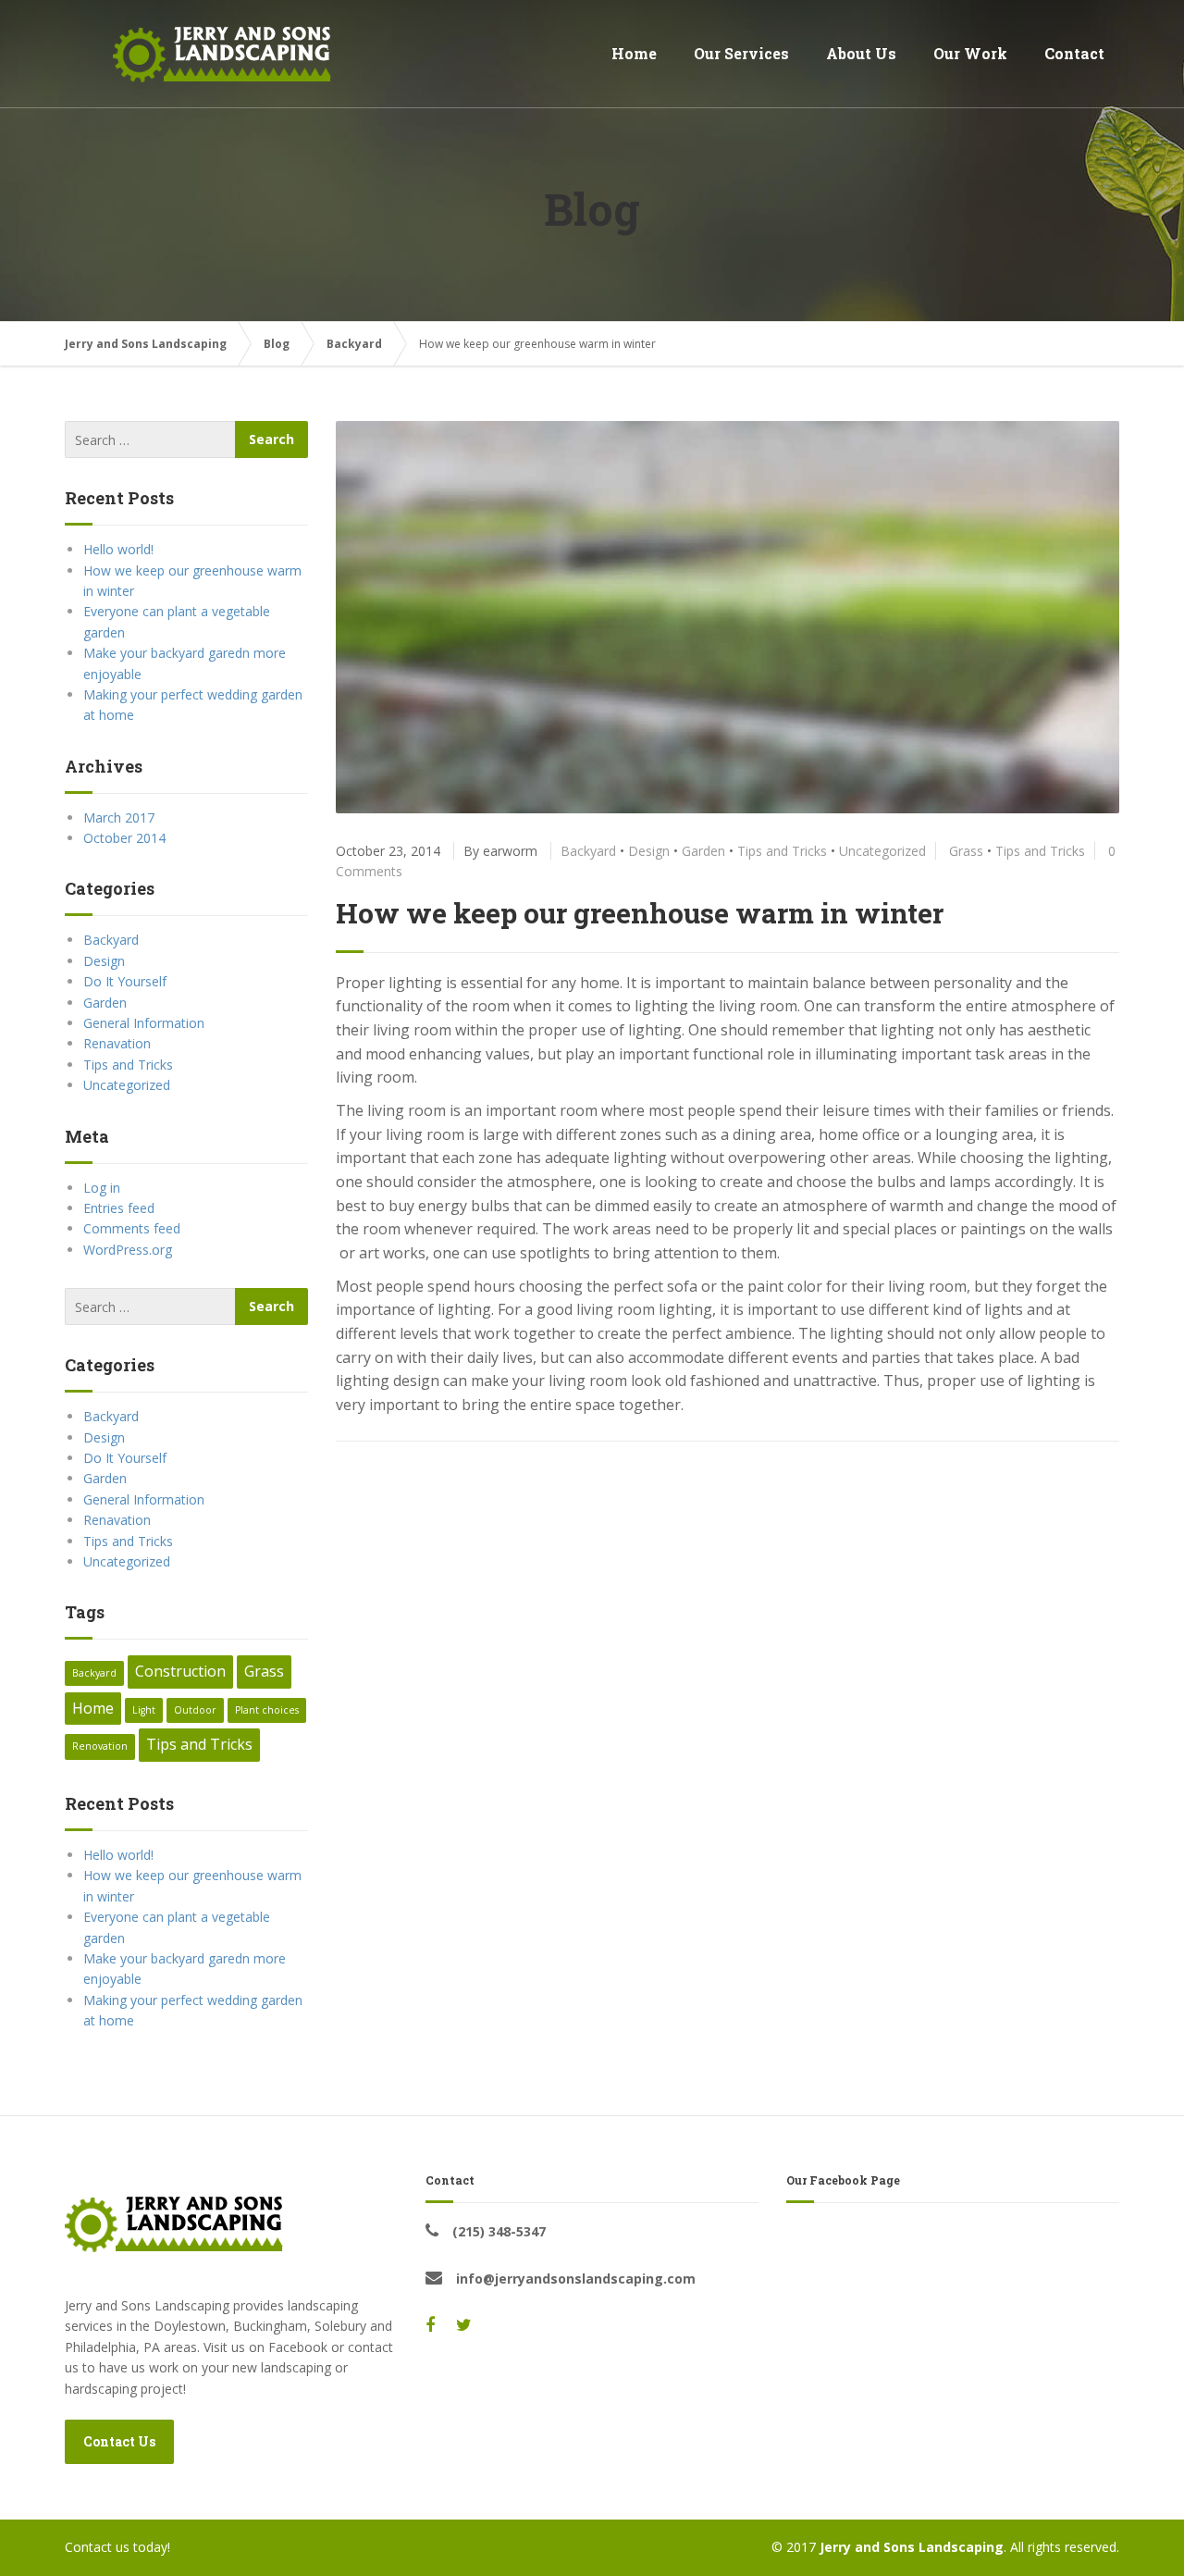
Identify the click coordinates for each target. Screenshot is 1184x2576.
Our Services (741, 53)
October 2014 (124, 838)
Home (634, 53)
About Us (861, 53)
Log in (102, 1188)
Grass (966, 851)
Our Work (970, 53)
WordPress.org (128, 1250)
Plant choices (267, 1710)
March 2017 (119, 817)
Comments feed (132, 1228)
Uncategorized (882, 851)
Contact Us (119, 2441)
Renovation (100, 1746)
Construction (180, 1671)
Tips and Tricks (782, 851)
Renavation (117, 1043)
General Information (144, 1023)
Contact (1074, 53)
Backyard (588, 851)
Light (144, 1710)
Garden (703, 851)
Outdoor (195, 1710)
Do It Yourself (125, 981)
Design (649, 851)
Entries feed (119, 1208)
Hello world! (118, 549)
